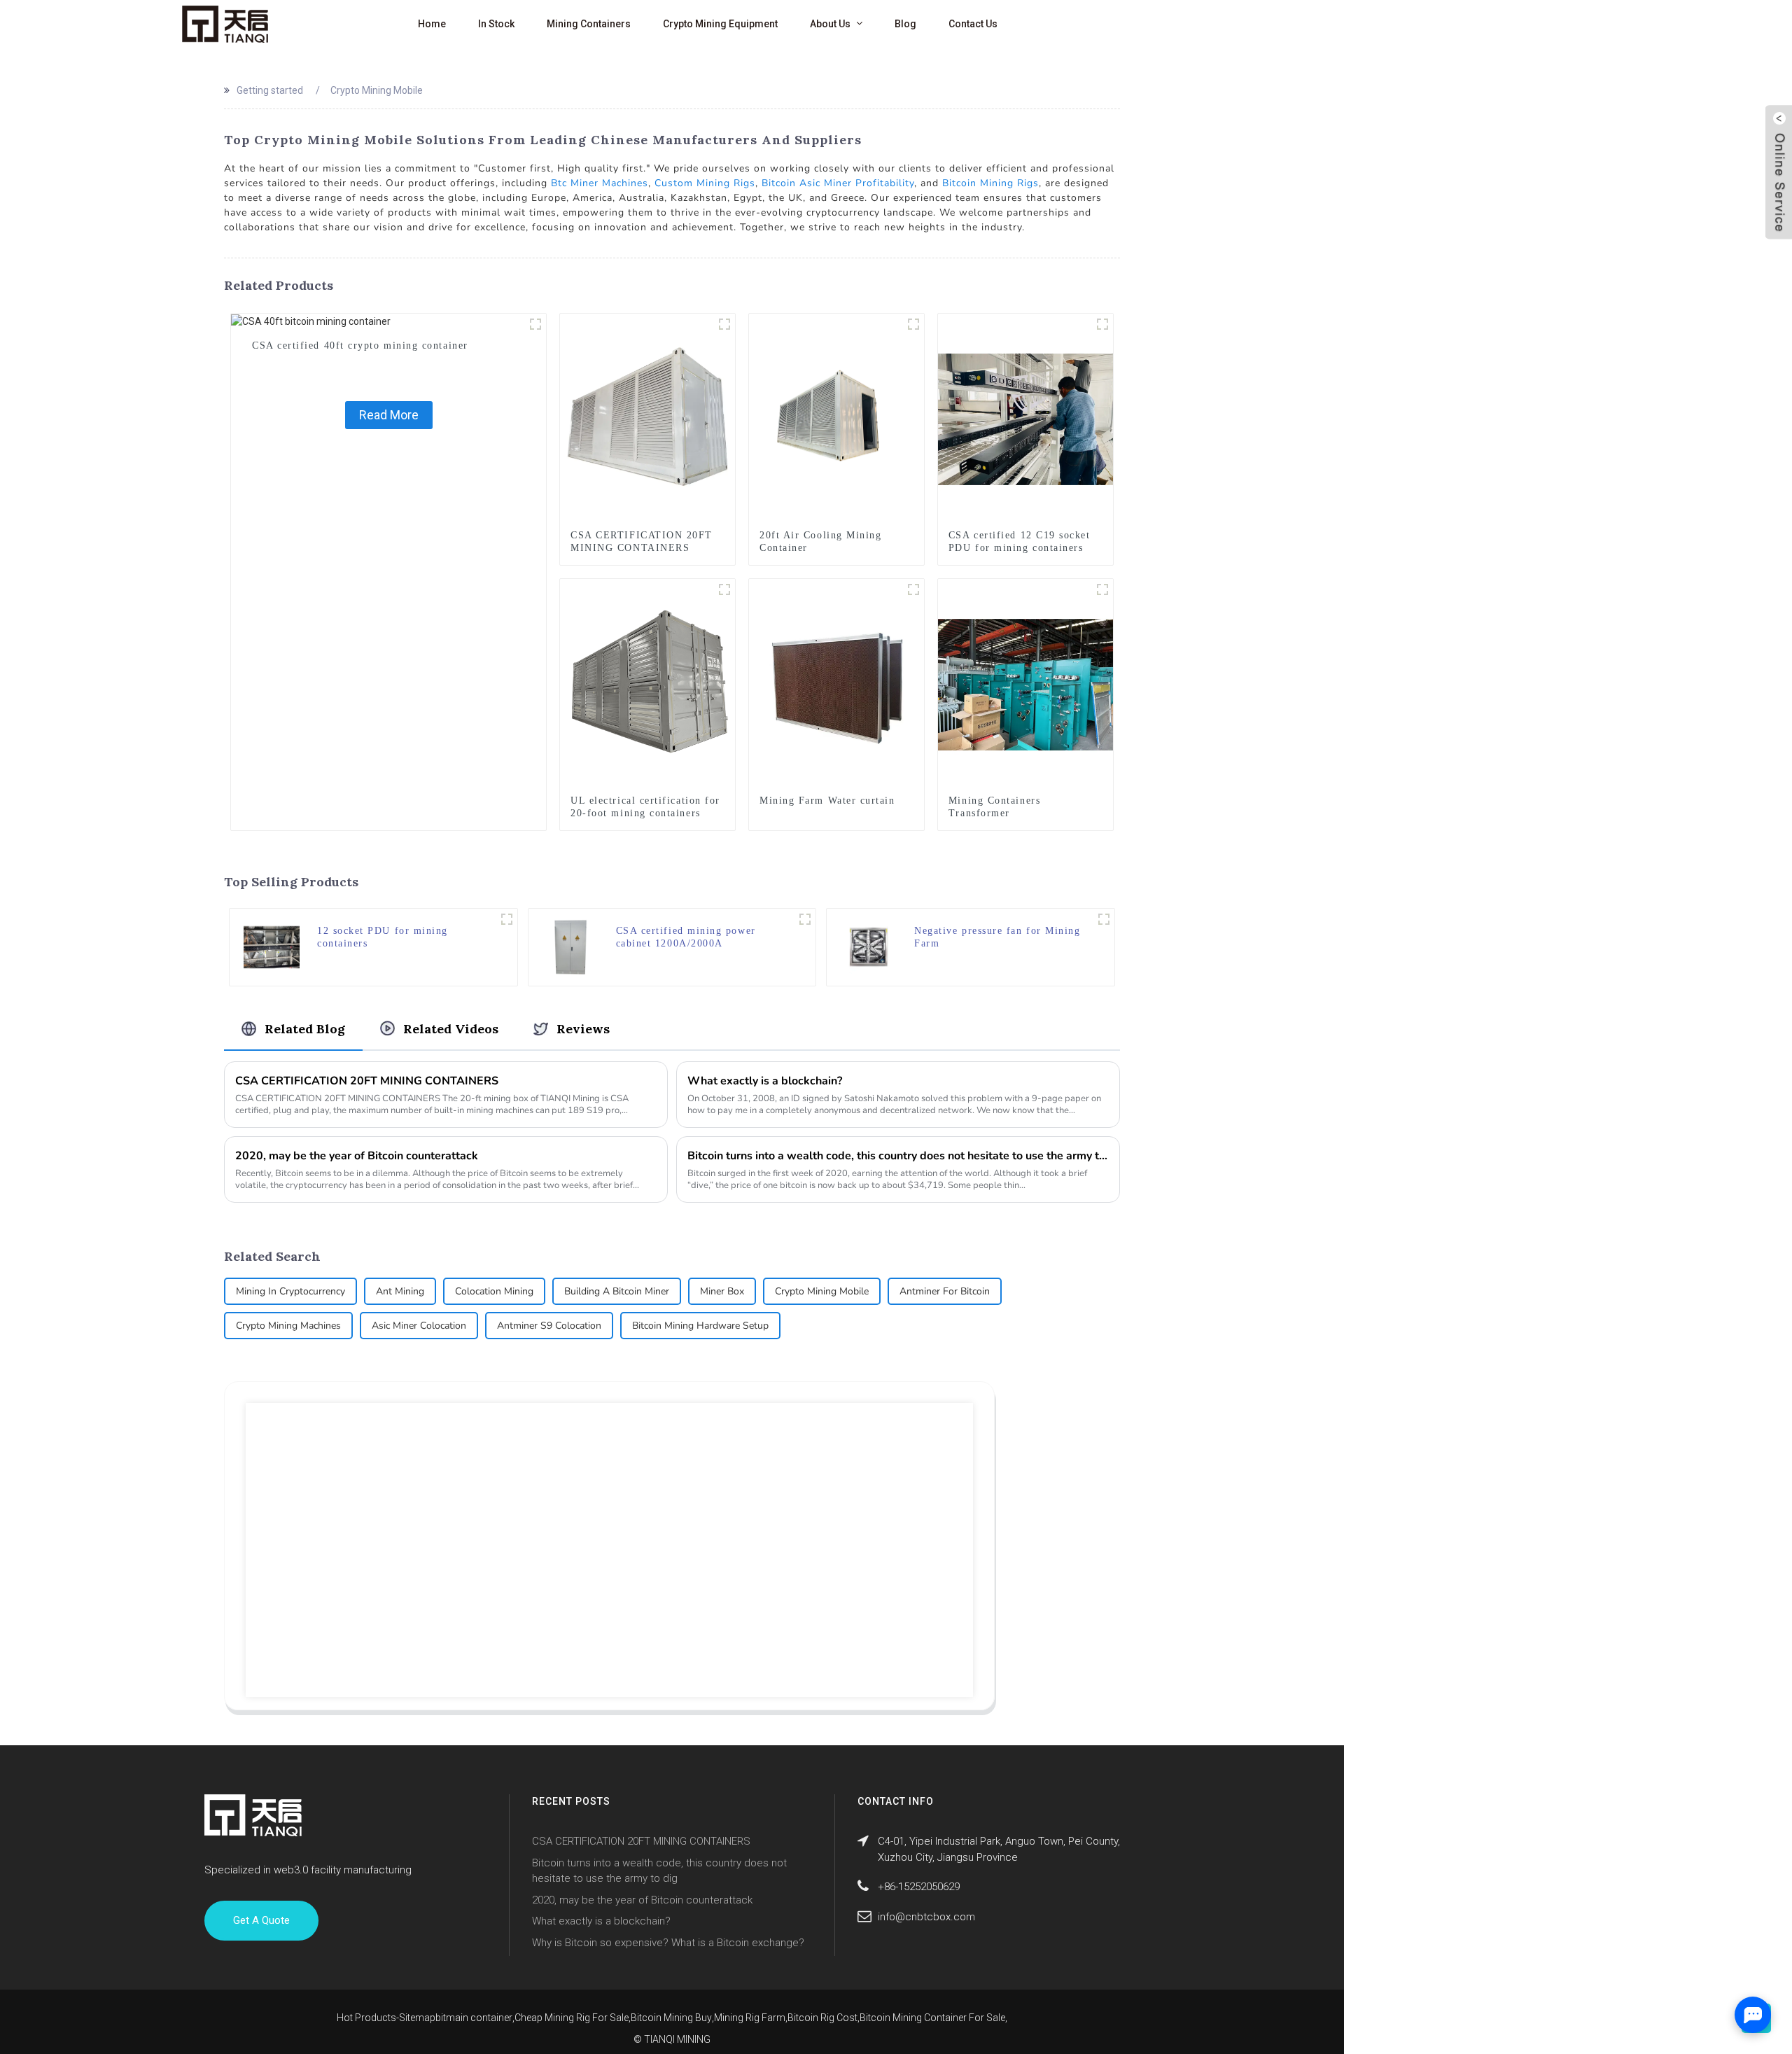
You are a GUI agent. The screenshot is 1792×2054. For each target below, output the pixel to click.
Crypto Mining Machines (288, 1326)
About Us (830, 24)
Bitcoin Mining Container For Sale (932, 2018)
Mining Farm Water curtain (827, 801)
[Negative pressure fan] (1104, 919)
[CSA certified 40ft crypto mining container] (311, 321)
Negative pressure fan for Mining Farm (997, 937)
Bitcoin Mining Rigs (990, 183)
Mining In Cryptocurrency (290, 1291)
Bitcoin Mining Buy (671, 2018)
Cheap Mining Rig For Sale (572, 2018)
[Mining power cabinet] (805, 919)
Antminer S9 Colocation (549, 1326)
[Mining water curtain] (913, 589)
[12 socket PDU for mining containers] (272, 946)
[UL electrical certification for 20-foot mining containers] (647, 684)
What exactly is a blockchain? (765, 1081)
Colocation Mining (494, 1291)
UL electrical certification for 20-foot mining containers (645, 807)
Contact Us (973, 24)
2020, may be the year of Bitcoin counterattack (357, 1156)
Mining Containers (589, 24)
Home (432, 24)
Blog (905, 24)
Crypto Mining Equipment (720, 24)
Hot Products (366, 2018)
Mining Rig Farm (750, 2018)
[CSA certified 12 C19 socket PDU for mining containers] (1025, 419)
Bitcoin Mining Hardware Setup (700, 1326)
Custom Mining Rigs (705, 183)
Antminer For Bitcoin (945, 1291)
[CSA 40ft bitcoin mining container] (535, 324)
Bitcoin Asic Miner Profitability (838, 183)
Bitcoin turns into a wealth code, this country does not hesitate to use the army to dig (898, 1156)
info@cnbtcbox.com (926, 1917)
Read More (389, 415)
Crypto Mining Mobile (822, 1291)
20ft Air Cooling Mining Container (820, 542)
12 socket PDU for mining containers (383, 937)
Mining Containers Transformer (994, 807)
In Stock (496, 24)
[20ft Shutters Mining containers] (724, 324)
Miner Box (722, 1291)
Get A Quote (261, 1920)
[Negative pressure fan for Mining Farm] (869, 946)
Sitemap (417, 2018)
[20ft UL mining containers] (724, 589)
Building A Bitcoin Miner (617, 1291)
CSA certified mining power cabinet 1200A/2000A (686, 937)
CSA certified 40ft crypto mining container (360, 345)
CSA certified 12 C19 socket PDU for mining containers (1020, 542)
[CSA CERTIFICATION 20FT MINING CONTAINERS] (647, 419)
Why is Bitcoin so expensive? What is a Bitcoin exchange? (668, 1943)
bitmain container (474, 2018)
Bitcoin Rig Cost (822, 2018)
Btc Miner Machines (600, 183)
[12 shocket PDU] (1102, 324)
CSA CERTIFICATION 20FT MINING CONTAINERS (642, 542)
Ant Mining (400, 1291)
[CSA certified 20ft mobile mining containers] (913, 324)
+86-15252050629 (919, 1887)
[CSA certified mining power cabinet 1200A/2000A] (570, 946)
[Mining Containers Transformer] (1025, 684)
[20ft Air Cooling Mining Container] (836, 419)
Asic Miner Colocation (419, 1326)
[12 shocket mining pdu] (507, 919)
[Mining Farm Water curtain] (836, 684)
